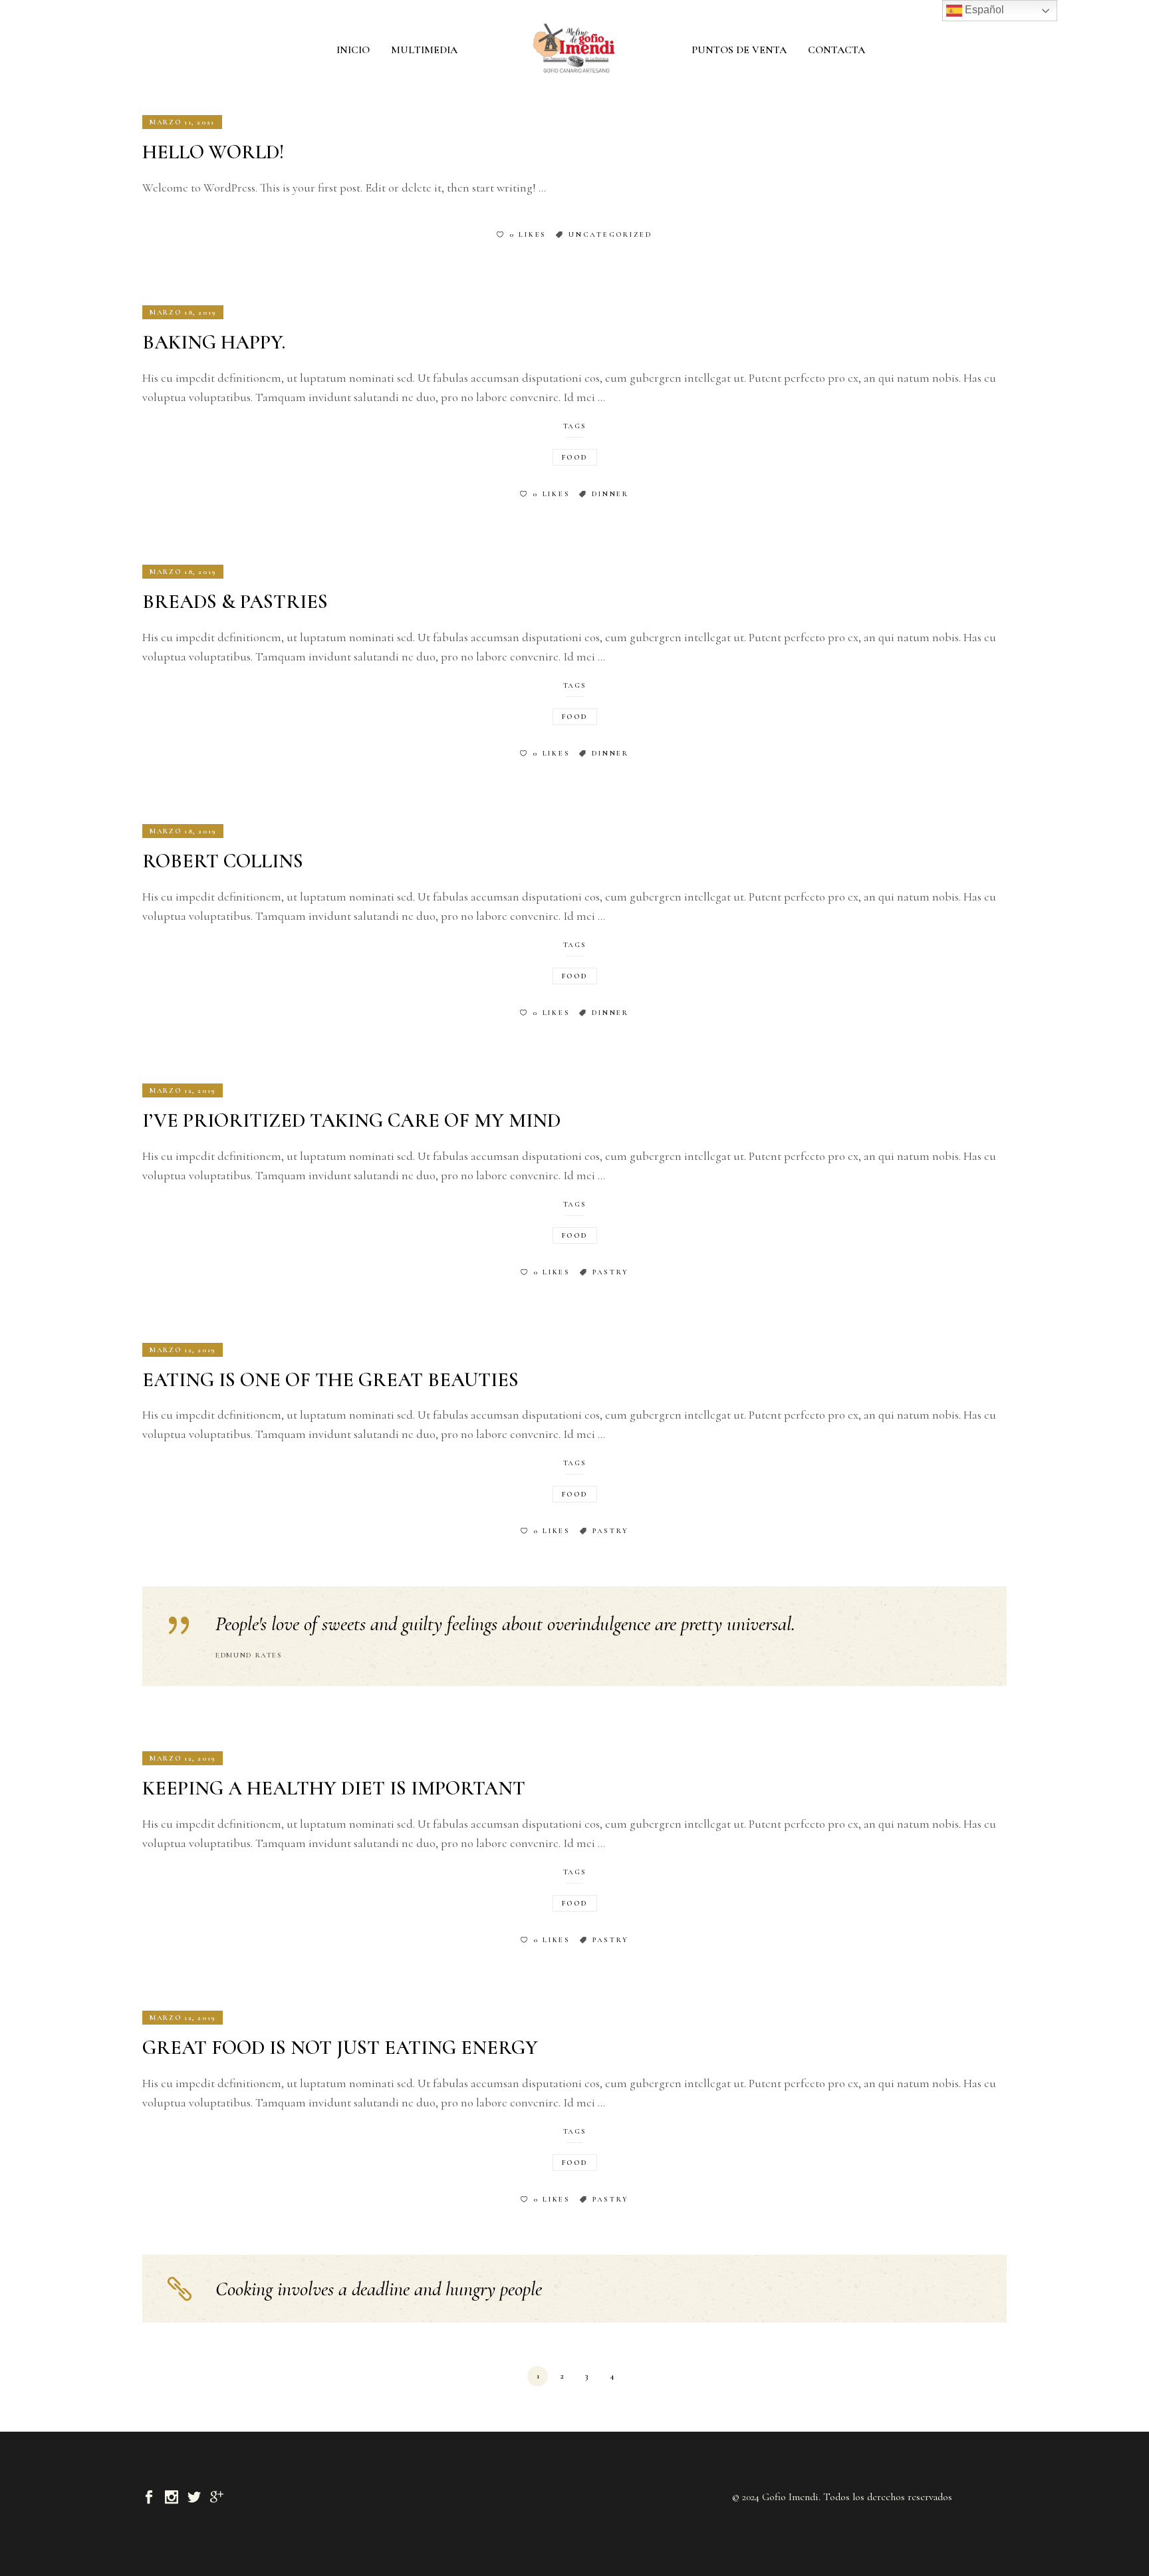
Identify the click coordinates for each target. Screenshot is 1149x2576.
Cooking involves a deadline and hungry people (379, 2289)
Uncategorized (610, 234)
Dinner (610, 494)
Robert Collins (223, 861)
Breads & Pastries (235, 602)
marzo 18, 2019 (183, 312)
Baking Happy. (214, 342)
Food (575, 457)
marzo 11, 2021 (182, 122)
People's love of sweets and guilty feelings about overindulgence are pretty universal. (505, 1624)
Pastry (611, 1272)
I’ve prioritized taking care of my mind (351, 1120)
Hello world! (213, 152)
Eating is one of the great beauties (330, 1380)
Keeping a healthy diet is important (334, 1788)
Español (983, 10)
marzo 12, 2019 (183, 1090)
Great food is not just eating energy (340, 2048)
